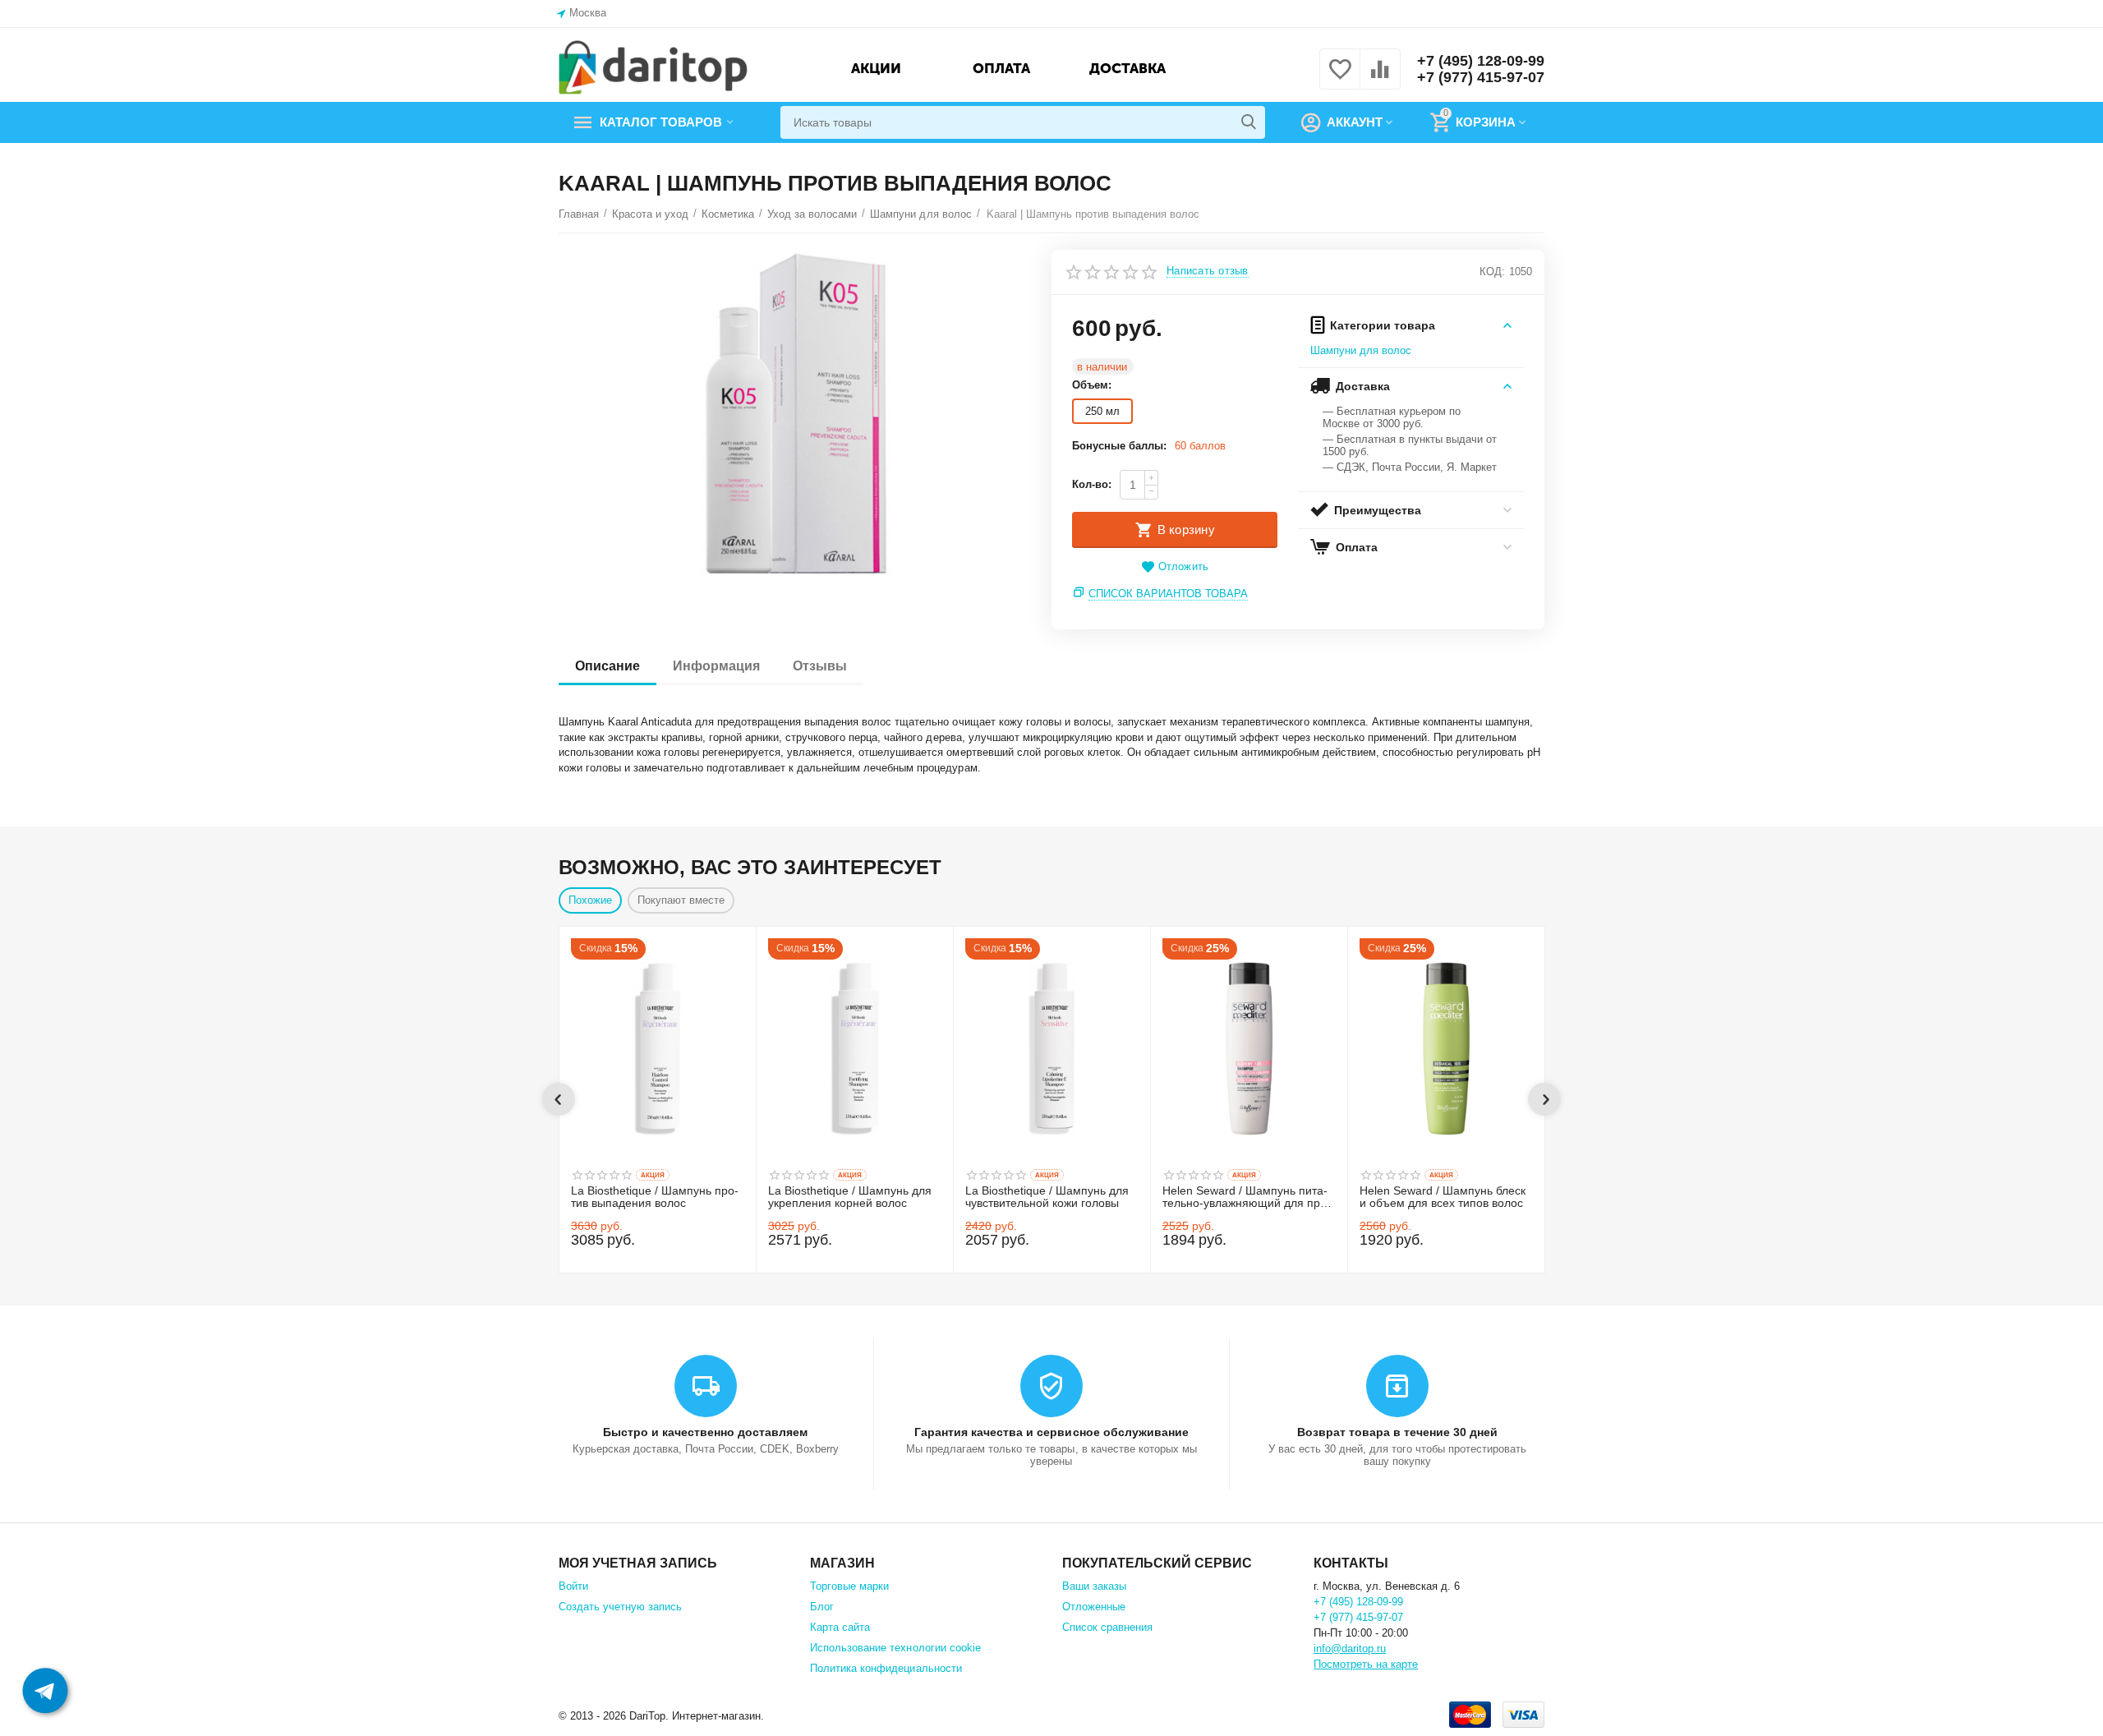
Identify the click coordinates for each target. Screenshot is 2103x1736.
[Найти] (1249, 122)
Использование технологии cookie (895, 1648)
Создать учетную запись (620, 1607)
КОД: (1492, 272)
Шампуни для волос (1361, 350)
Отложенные (1094, 1607)
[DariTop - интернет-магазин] (653, 68)
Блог (822, 1607)
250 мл (1102, 411)
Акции (876, 68)
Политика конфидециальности (886, 1668)
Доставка (1127, 68)
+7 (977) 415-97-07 (1481, 77)
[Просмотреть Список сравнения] (1380, 78)
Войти (573, 1586)
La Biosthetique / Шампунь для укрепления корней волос (850, 1197)
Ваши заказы (1094, 1586)
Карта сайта (840, 1627)
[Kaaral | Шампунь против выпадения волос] (795, 414)
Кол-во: (1092, 484)
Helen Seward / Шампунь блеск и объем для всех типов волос (1443, 1197)
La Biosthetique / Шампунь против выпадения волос (655, 1197)
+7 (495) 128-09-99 (1481, 61)
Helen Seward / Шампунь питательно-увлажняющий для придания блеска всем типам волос (1249, 1198)
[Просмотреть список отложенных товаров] (1340, 78)
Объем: (1092, 385)
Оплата (1001, 68)
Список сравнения (1107, 1627)
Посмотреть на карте (1366, 1664)
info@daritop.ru (1350, 1649)
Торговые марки (849, 1586)
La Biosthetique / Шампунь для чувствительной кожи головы (1047, 1197)
